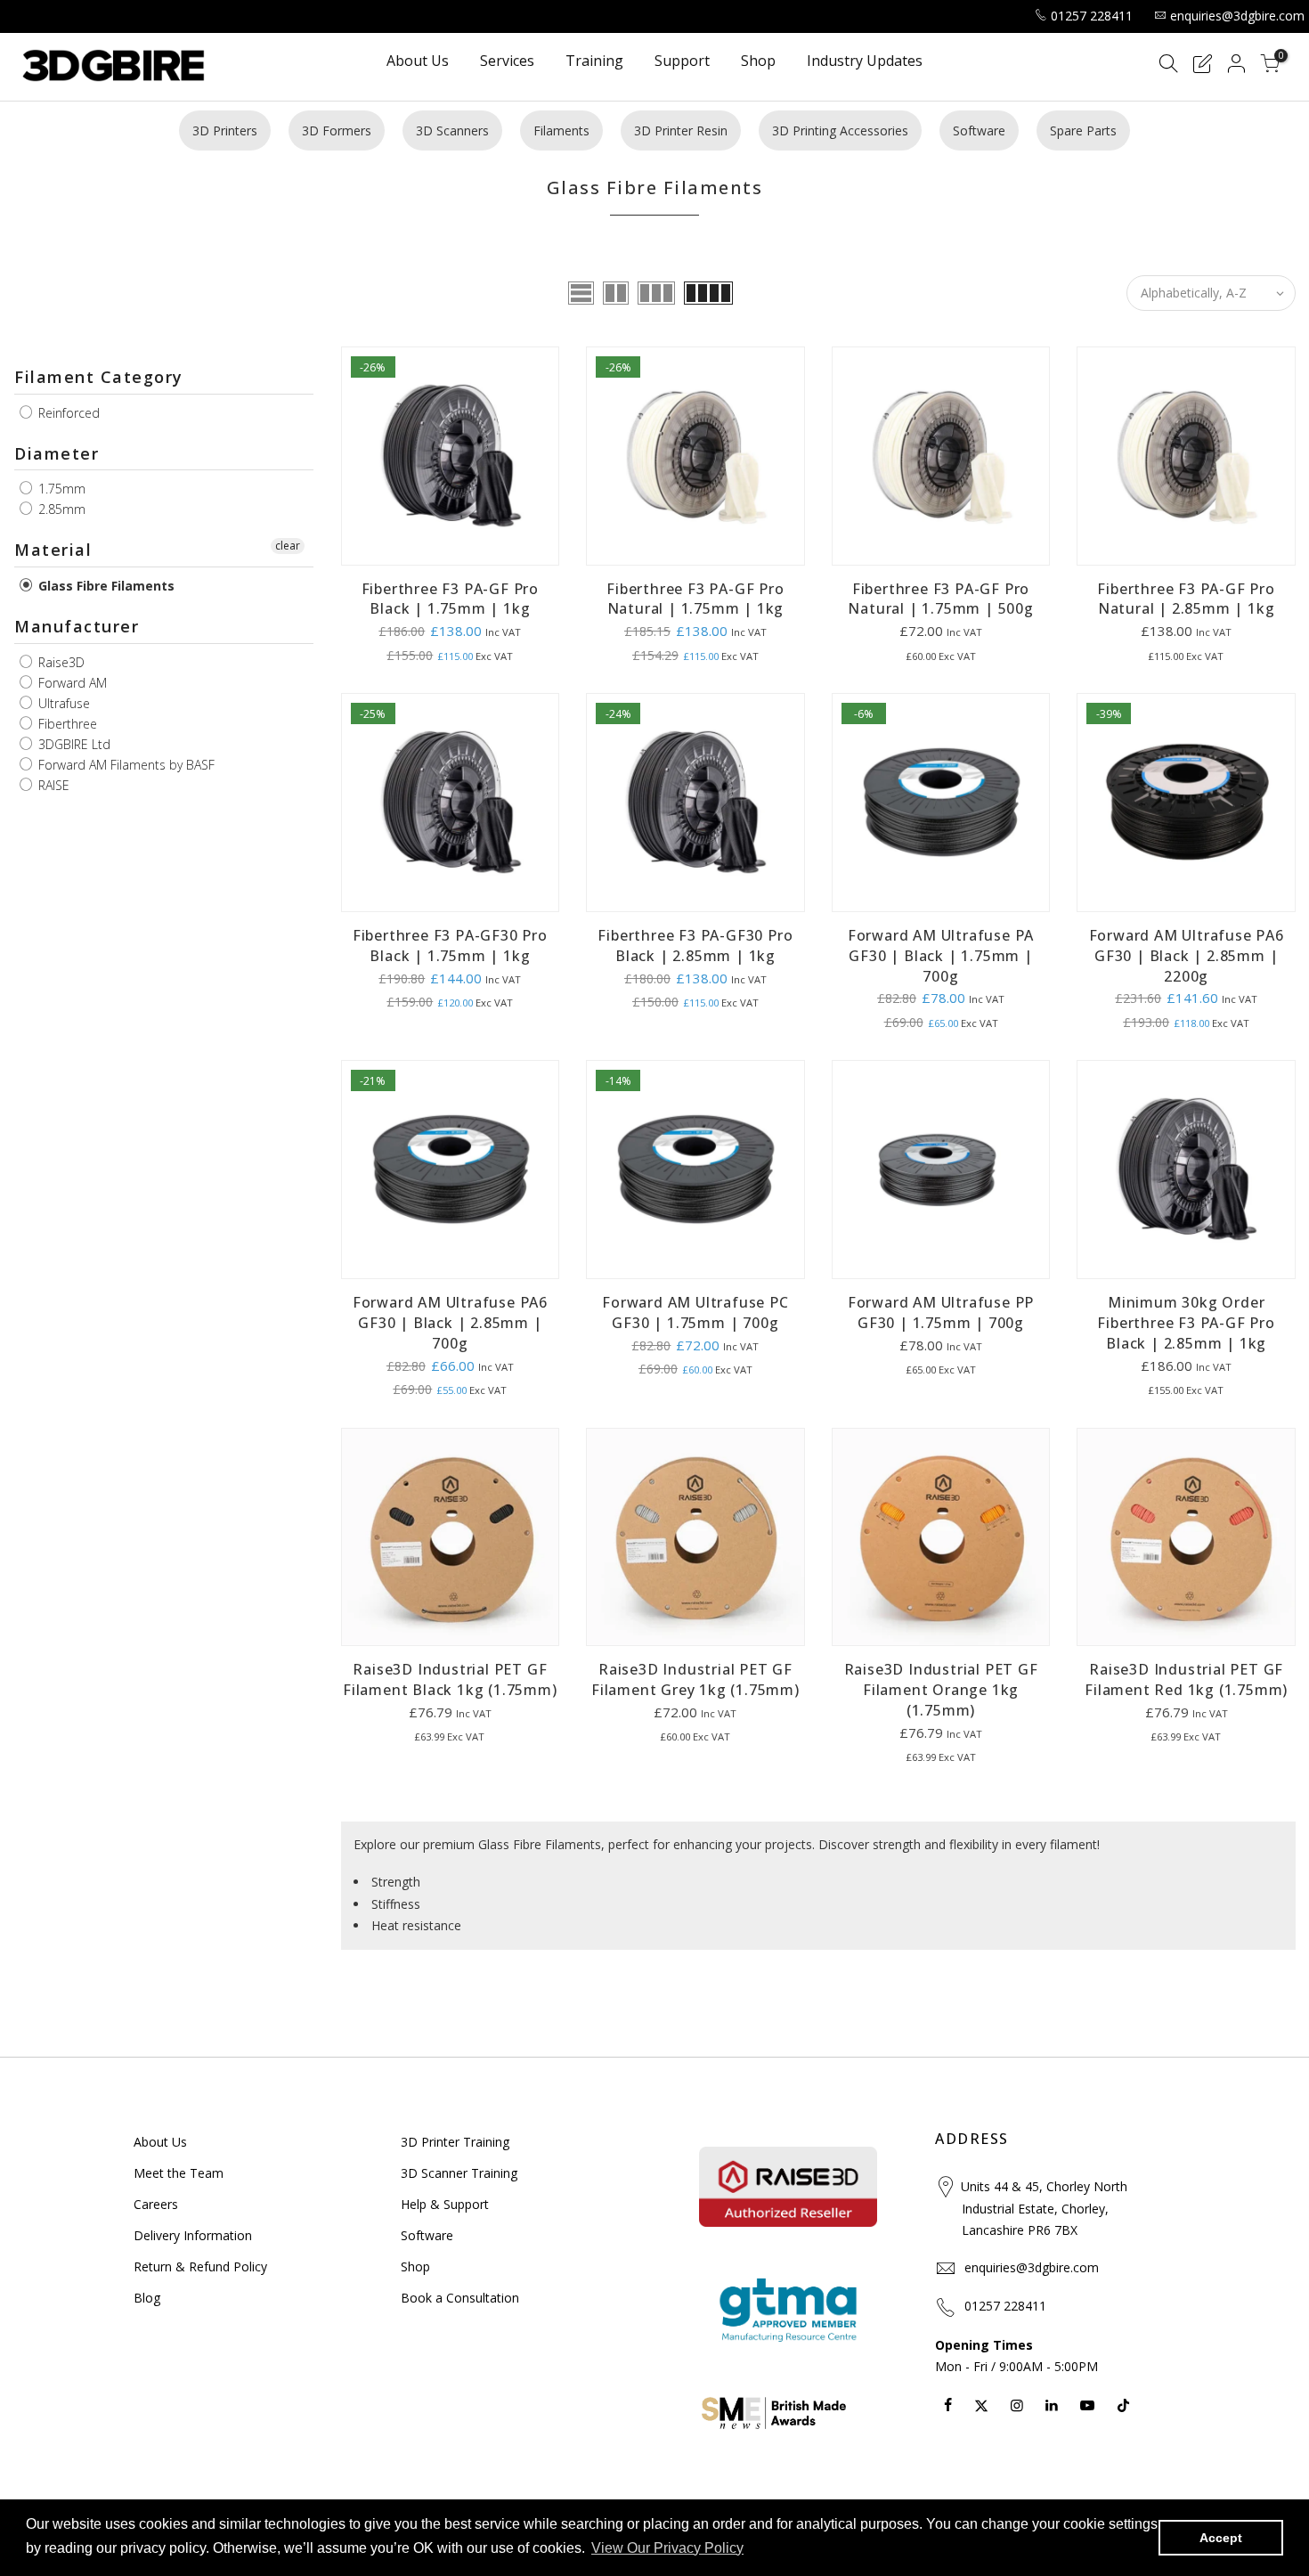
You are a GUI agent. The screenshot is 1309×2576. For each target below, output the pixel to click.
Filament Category (99, 377)
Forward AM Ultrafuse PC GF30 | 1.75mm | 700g (695, 1312)
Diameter (57, 453)
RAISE (52, 785)
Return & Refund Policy (200, 2266)
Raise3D (60, 662)
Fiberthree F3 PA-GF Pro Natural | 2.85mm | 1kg (1186, 599)
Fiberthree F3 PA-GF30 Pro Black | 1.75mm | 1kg (450, 946)
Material (53, 550)
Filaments (561, 130)
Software (979, 130)
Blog (147, 2298)
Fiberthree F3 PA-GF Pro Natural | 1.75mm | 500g (940, 599)
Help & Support (445, 2204)
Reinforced (67, 413)
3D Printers (225, 130)
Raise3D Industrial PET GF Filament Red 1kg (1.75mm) (1186, 1679)
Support (682, 62)
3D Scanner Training (459, 2173)
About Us (418, 62)
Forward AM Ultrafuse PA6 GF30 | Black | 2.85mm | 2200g (1187, 956)
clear (288, 546)
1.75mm (60, 489)
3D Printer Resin (681, 130)
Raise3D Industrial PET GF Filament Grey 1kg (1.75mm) (695, 1679)
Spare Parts (1083, 130)
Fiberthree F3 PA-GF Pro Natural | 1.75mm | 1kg (695, 599)
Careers (156, 2204)
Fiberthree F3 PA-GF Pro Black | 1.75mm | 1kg (450, 599)
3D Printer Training (455, 2142)
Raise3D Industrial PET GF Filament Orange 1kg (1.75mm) (941, 1690)
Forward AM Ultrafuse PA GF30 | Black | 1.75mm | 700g (941, 956)
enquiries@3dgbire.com (1237, 16)
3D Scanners (452, 130)
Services (507, 62)
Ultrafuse (62, 703)
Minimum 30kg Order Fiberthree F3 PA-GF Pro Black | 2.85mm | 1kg (1186, 1323)
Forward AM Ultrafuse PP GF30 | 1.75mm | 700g (941, 1312)
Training (594, 62)
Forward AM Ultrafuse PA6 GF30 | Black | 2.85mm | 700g (450, 1323)
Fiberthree (66, 724)
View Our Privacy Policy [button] (667, 2548)
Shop (758, 62)
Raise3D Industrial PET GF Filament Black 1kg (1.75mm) (450, 1679)
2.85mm (60, 509)
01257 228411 (1092, 16)
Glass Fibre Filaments (105, 586)
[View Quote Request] (1202, 66)
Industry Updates (865, 62)
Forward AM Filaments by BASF (125, 765)
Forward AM (71, 683)
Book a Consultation (460, 2298)
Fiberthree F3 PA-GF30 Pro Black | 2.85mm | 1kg (695, 946)
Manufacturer (77, 626)
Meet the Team (179, 2173)
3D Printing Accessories (840, 130)
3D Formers (337, 130)
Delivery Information (193, 2235)
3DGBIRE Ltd (73, 744)
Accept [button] (1221, 2538)
